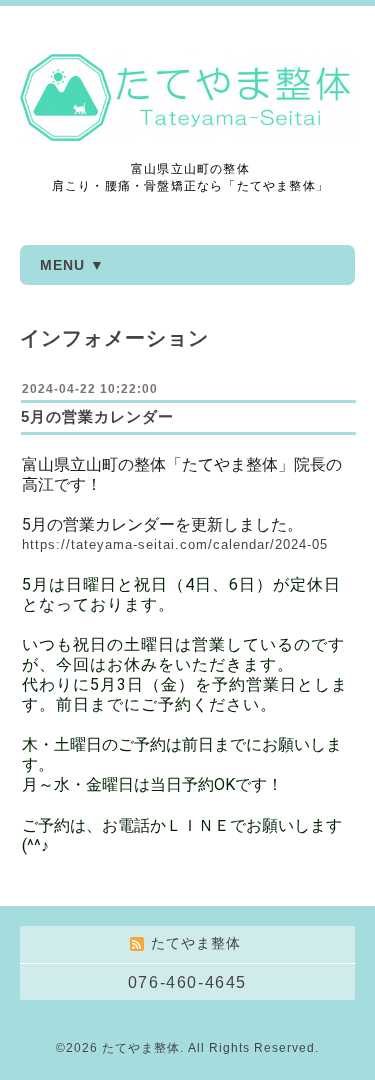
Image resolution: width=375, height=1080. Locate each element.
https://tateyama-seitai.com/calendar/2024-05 (175, 544)
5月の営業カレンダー (97, 416)
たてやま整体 (141, 1048)
